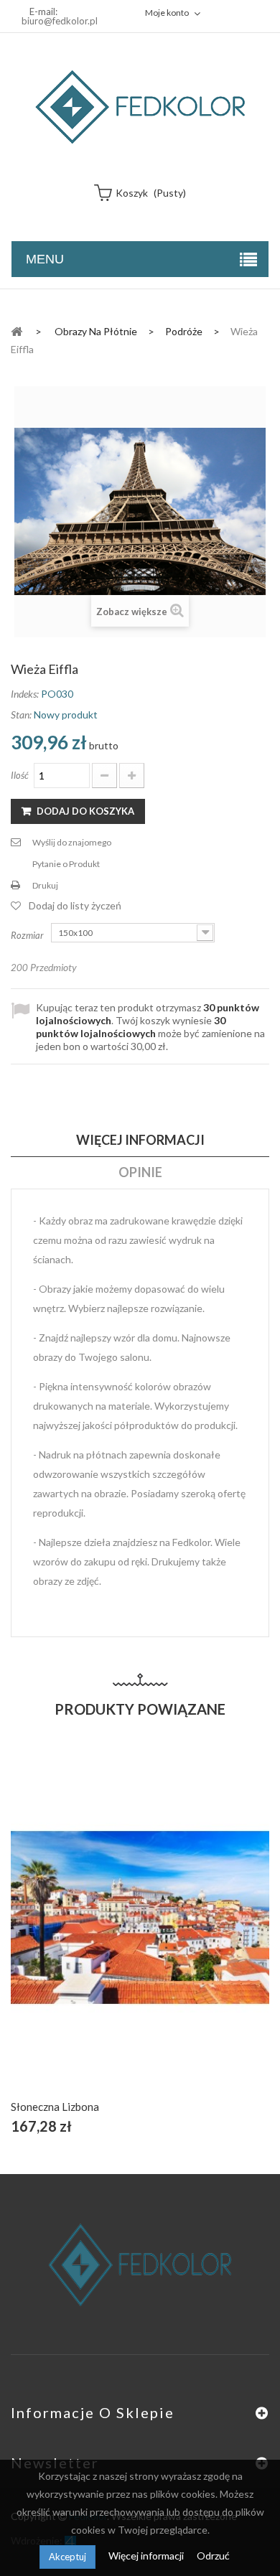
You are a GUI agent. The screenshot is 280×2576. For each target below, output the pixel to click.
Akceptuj (67, 2557)
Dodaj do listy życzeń (75, 905)
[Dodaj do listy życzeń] (140, 1934)
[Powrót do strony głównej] (17, 331)
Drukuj (45, 885)
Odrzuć (213, 2556)
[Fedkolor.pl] (140, 107)
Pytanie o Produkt (66, 864)
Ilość (20, 775)
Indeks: (25, 694)
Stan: (21, 715)
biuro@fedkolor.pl (60, 21)
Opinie (140, 1172)
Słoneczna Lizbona (55, 2107)
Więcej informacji (147, 2556)
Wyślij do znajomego (72, 842)
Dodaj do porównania (174, 1934)
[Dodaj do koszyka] (107, 1934)
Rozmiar (28, 935)
